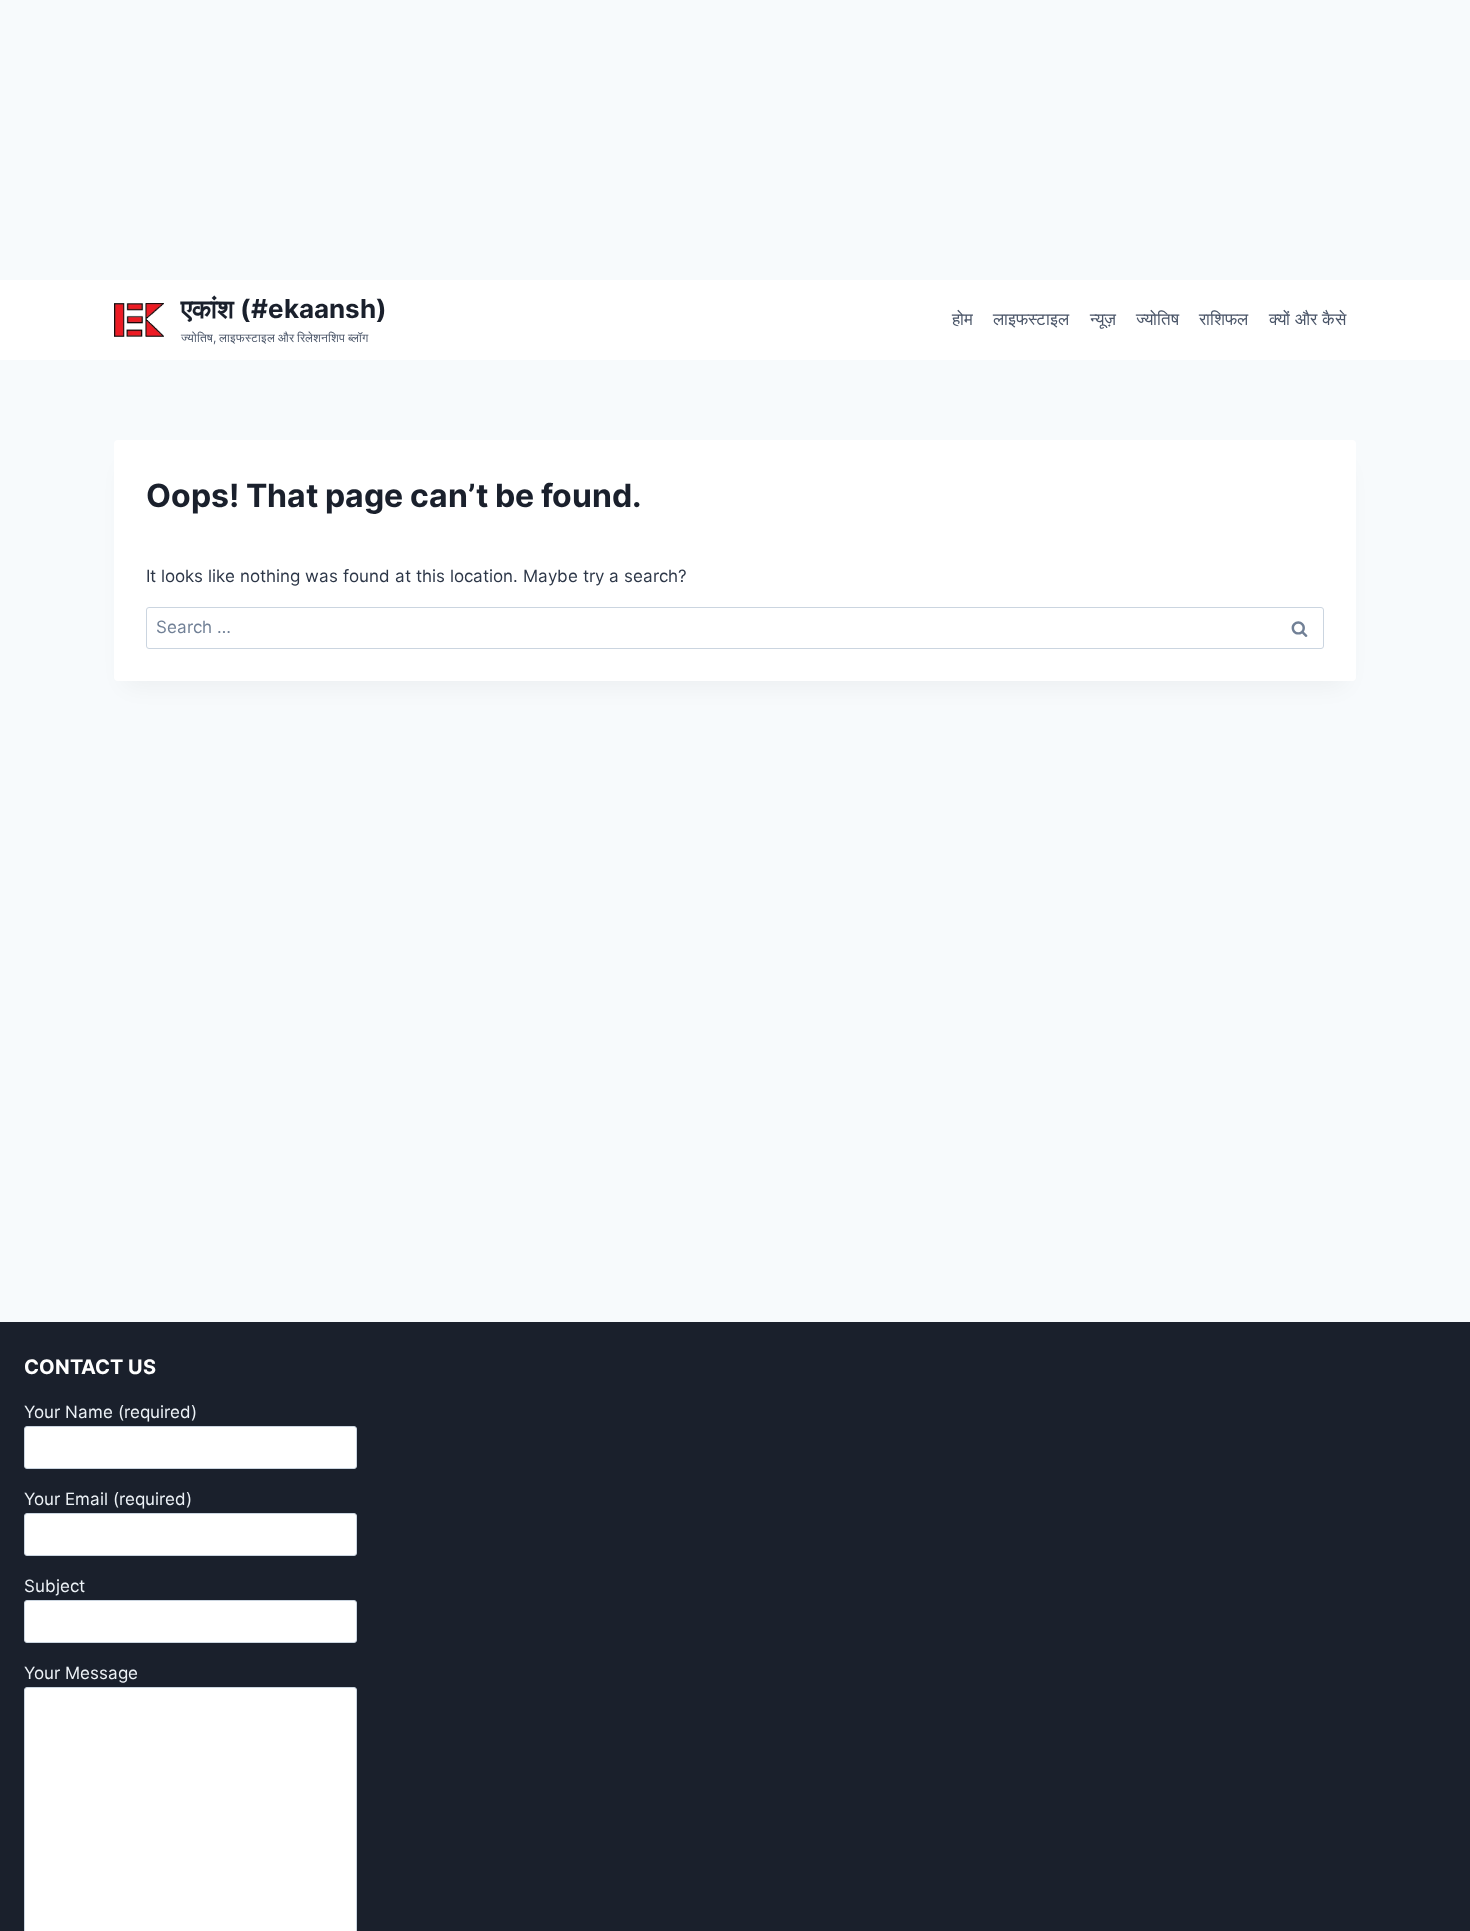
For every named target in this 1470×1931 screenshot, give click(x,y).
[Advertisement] (600, 140)
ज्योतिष (1157, 319)
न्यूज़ (1103, 319)
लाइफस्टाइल (1031, 319)
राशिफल (1223, 319)
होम (962, 319)
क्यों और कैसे (1307, 319)
